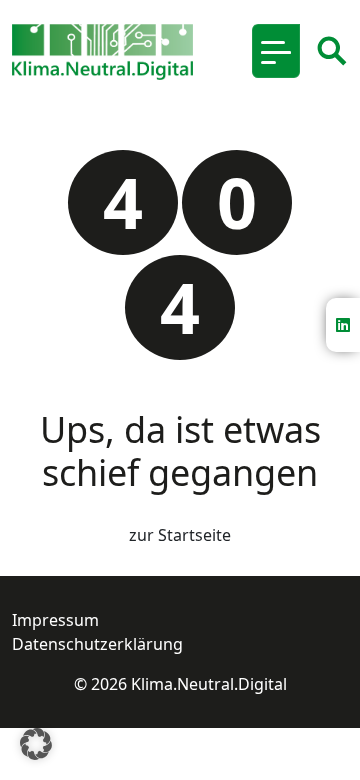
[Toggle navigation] (276, 51)
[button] (36, 744)
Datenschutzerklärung (97, 644)
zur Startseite (180, 535)
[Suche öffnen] (332, 51)
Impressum (55, 620)
